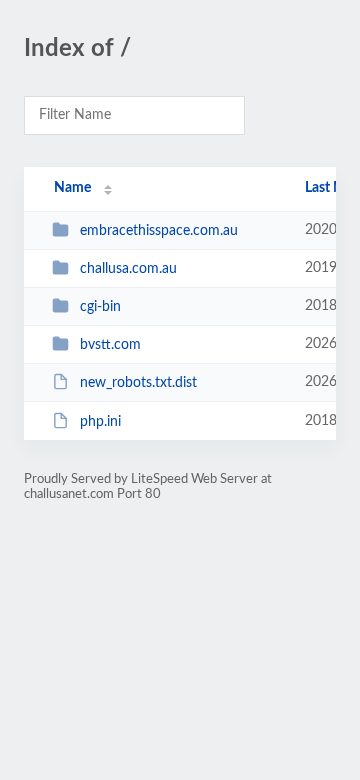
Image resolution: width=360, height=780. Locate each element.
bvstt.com (110, 345)
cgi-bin (100, 307)
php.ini (100, 422)
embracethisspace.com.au (159, 231)
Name (72, 188)
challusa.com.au (128, 269)
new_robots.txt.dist (138, 383)
